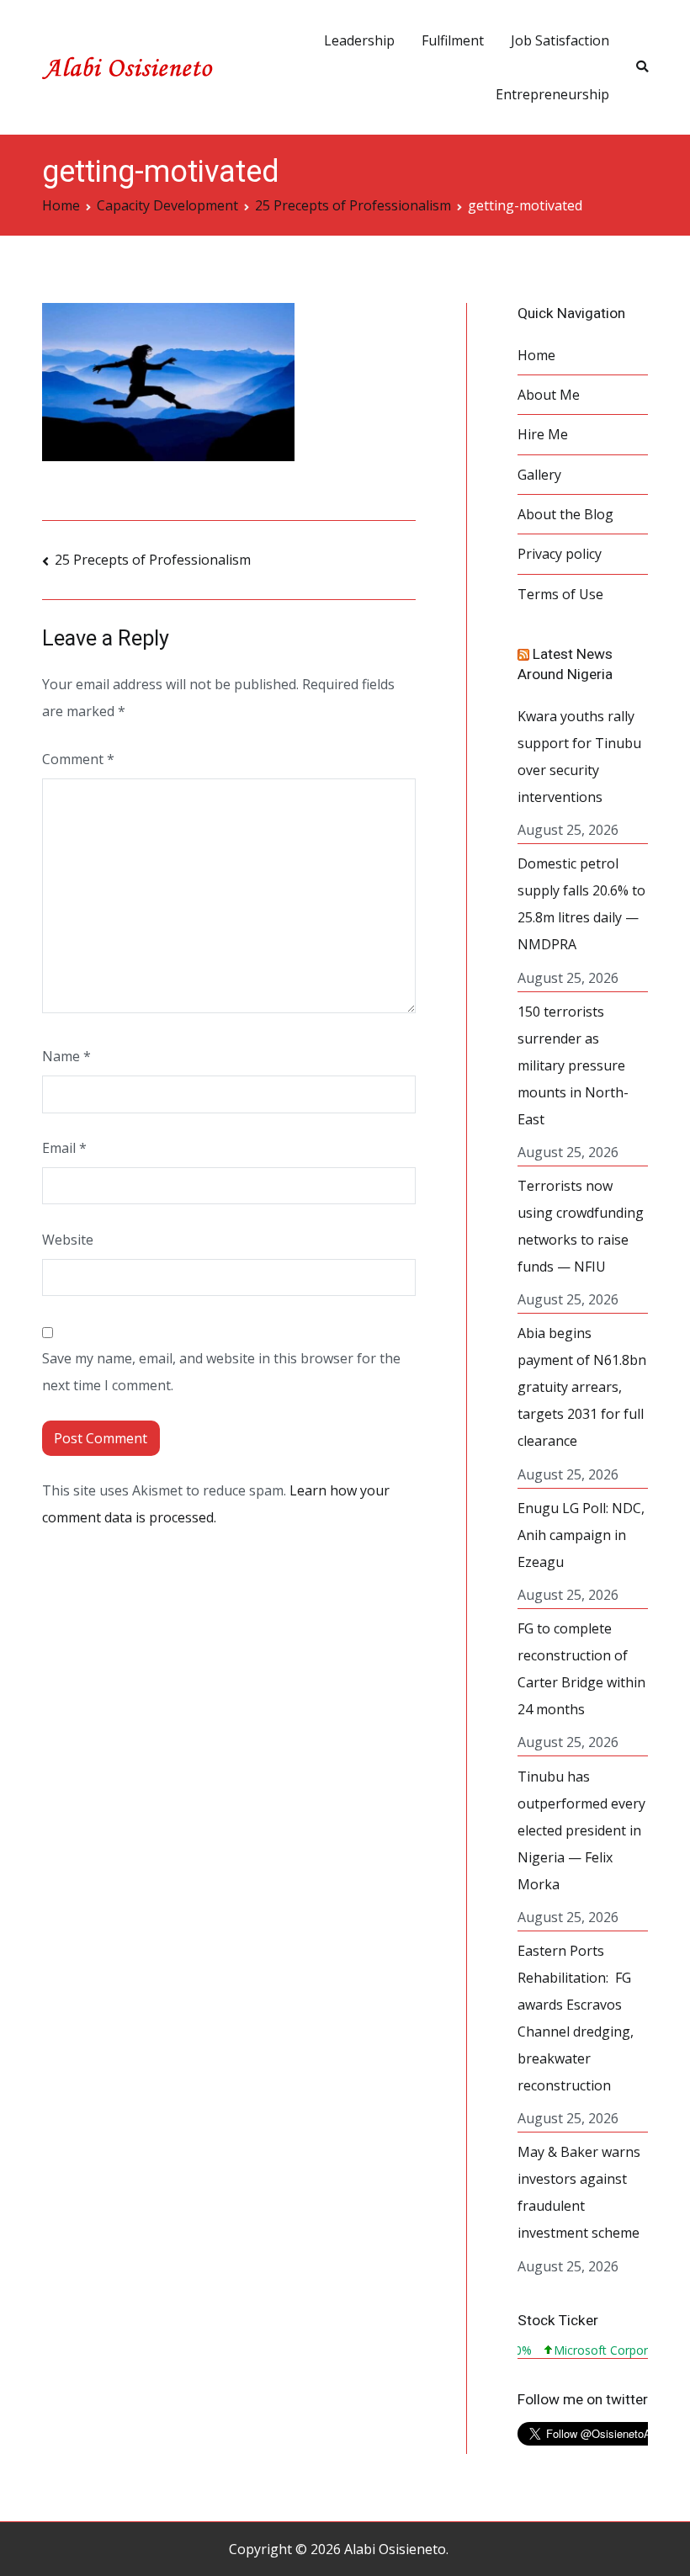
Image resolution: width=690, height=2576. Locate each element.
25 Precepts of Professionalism (153, 560)
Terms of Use (560, 594)
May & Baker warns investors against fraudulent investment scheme (579, 2192)
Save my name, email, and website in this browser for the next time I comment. (221, 1372)
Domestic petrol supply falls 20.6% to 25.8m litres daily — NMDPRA (581, 904)
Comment (78, 759)
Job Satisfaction (560, 40)
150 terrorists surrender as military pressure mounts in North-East (573, 1065)
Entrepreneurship (552, 94)
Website (68, 1240)
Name (66, 1056)
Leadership (359, 40)
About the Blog (565, 514)
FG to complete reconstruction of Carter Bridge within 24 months (581, 1669)
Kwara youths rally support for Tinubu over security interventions (579, 757)
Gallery (539, 475)
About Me (549, 395)
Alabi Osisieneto (395, 2549)
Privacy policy (560, 554)
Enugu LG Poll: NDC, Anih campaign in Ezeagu (581, 1535)
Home (536, 355)
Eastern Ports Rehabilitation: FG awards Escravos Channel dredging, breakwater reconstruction (576, 2018)
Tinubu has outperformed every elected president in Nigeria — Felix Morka (581, 1830)
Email (64, 1148)
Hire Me (543, 434)
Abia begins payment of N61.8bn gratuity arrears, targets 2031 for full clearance (582, 1387)
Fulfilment (453, 40)
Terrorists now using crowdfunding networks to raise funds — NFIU (581, 1226)
